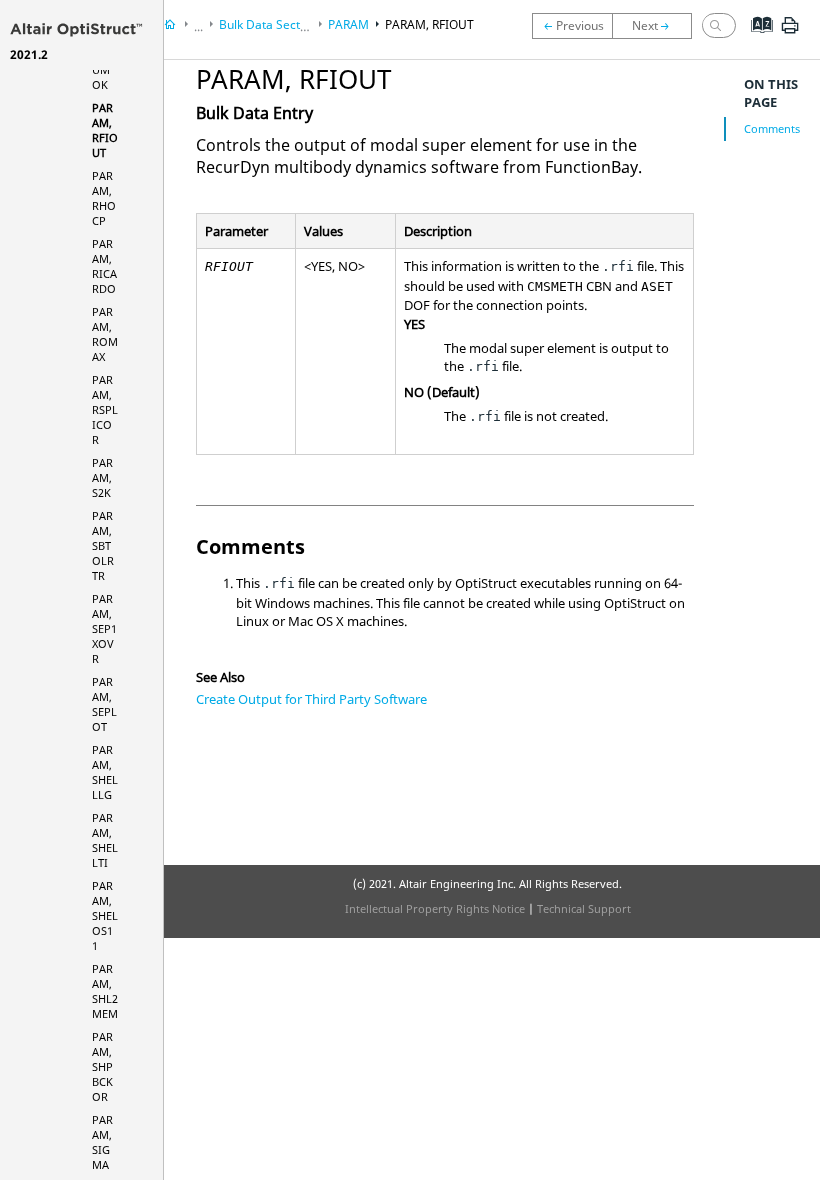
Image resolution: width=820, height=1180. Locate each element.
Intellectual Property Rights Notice (435, 908)
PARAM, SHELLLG (105, 772)
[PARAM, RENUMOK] (572, 26)
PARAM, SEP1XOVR (104, 628)
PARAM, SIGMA (102, 1142)
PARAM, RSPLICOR (105, 409)
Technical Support (584, 908)
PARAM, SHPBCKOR (102, 1066)
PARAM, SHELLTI (105, 840)
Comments (772, 128)
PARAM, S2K (102, 477)
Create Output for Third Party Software (311, 699)
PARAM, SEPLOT (104, 704)
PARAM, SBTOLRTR (103, 545)
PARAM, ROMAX (105, 334)
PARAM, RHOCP (104, 198)
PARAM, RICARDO (104, 266)
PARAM (348, 24)
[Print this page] (790, 33)
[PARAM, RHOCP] (657, 26)
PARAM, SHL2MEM (105, 991)
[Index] (755, 40)
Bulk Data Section (268, 24)
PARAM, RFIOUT (105, 130)
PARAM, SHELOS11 (105, 915)
